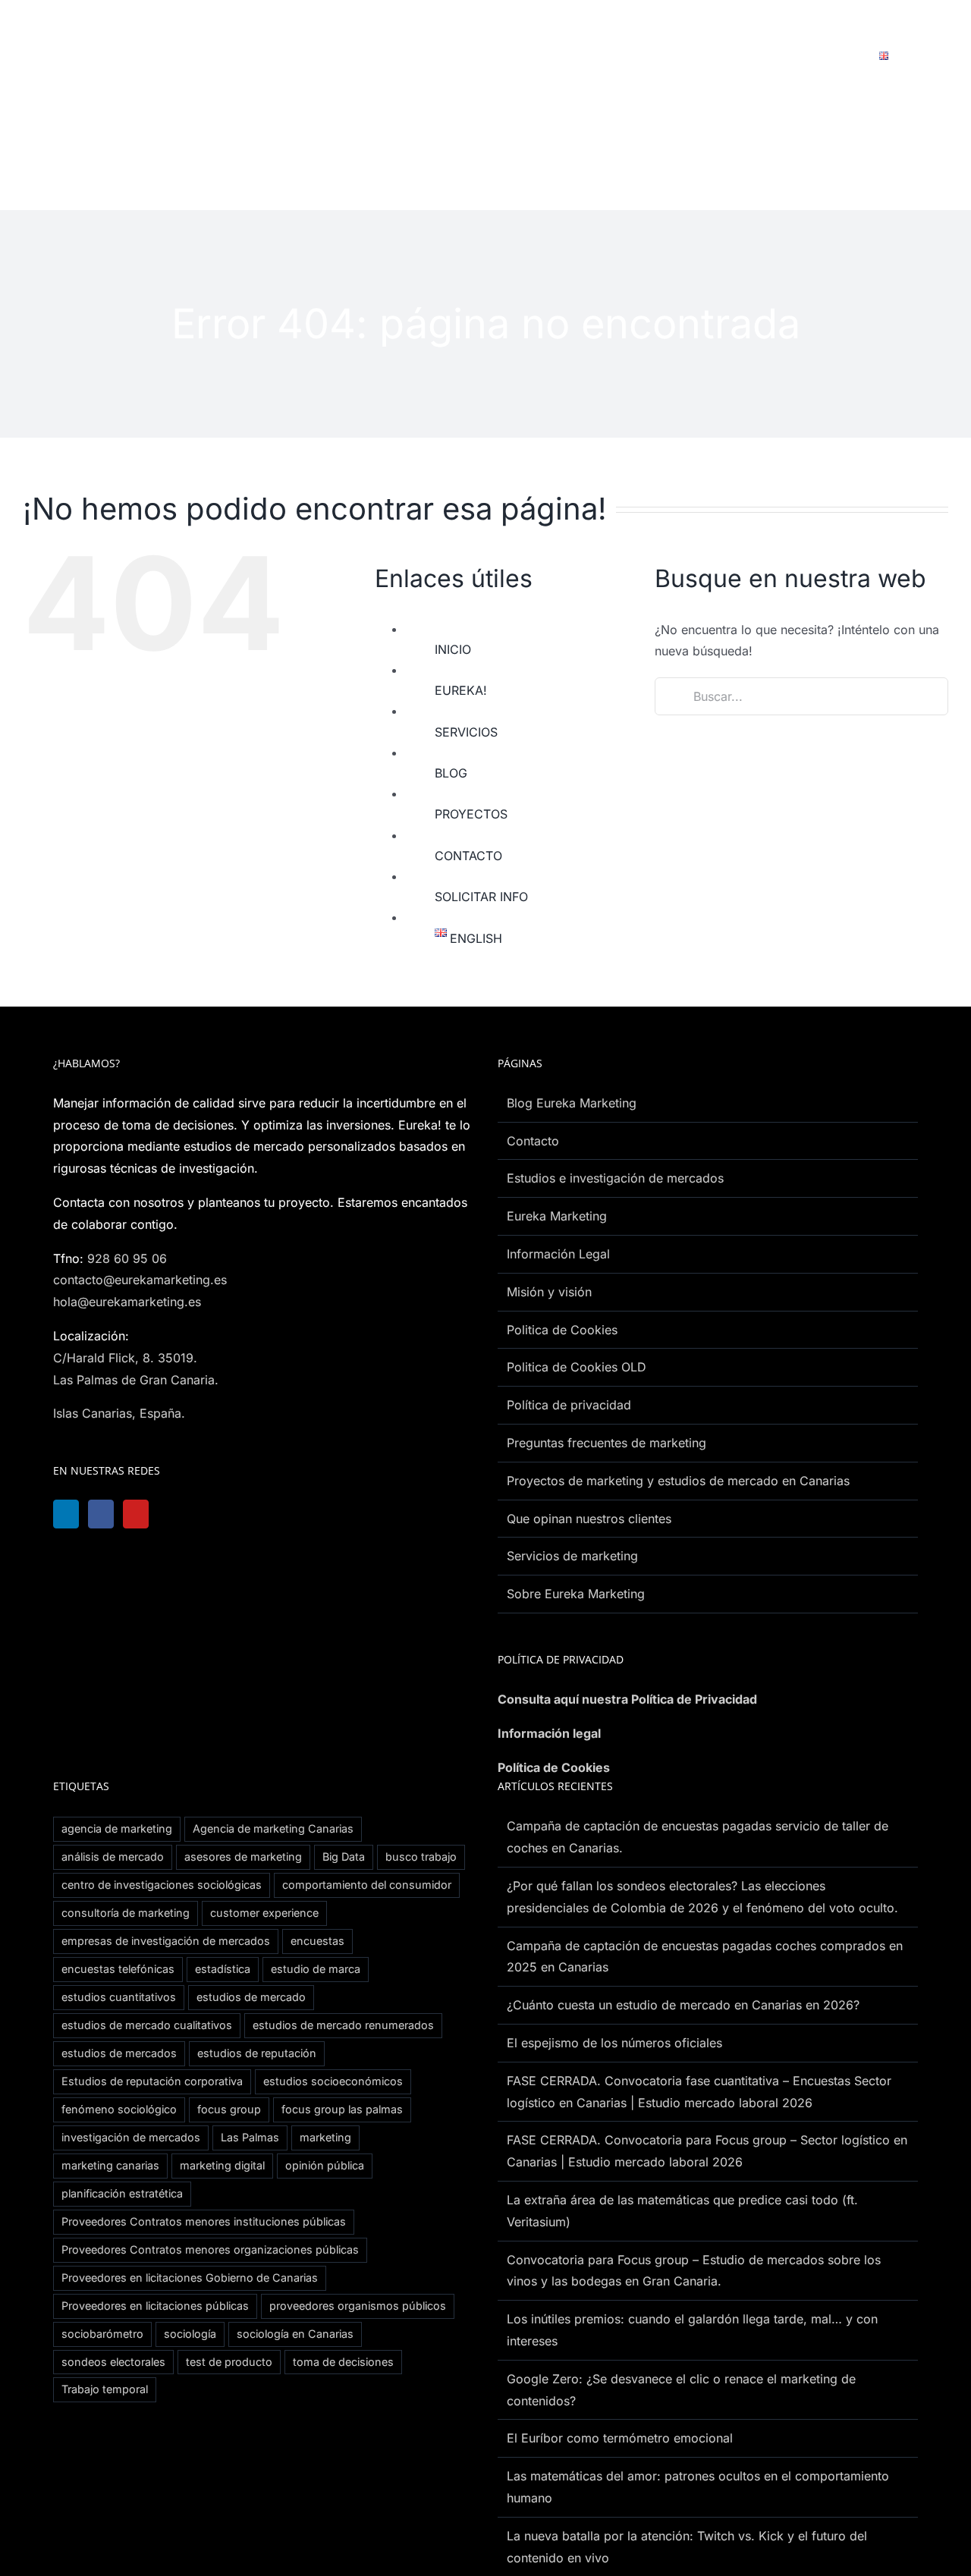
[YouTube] (143, 1514)
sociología (190, 2334)
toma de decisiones (343, 2362)
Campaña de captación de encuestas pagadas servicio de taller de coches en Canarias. (698, 1837)
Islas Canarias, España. (119, 1413)
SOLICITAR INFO (481, 897)
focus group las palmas (342, 2109)
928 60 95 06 (127, 1258)
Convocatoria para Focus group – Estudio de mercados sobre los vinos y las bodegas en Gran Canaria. (694, 2271)
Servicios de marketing (572, 1556)
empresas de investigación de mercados (166, 1941)
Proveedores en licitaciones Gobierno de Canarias (190, 2278)
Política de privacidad (569, 1405)
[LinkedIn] (68, 1514)
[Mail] (219, 1514)
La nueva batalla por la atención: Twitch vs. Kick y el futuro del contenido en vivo (687, 2547)
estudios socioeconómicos (333, 2081)
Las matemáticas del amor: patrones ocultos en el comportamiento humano (698, 2487)
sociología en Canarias (295, 2334)
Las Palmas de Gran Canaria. (136, 1380)
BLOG (451, 773)
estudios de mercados (119, 2053)
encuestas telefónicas (118, 1969)
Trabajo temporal (105, 2389)
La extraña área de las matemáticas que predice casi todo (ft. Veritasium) (682, 2211)
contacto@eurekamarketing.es (140, 1280)
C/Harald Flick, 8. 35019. (125, 1358)
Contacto (533, 1141)
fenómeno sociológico (119, 2109)
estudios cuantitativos (119, 1997)
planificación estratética (122, 2193)
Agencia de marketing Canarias (273, 1828)
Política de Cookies (554, 1767)
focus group (229, 2109)
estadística (223, 1969)
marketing (325, 2137)
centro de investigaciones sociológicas (162, 1885)
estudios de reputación (257, 2053)
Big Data (344, 1857)
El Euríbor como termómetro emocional (620, 2438)
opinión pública (325, 2165)
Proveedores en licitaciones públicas (155, 2306)
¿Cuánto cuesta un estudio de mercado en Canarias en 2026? (683, 2005)
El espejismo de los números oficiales (614, 2043)
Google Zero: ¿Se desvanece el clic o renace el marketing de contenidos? (681, 2390)
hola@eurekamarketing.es (127, 1302)
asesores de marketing (243, 1857)
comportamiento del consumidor (367, 1885)
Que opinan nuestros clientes (589, 1519)
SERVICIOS (466, 732)
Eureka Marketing (557, 1216)
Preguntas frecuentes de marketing (606, 1443)
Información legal (549, 1733)
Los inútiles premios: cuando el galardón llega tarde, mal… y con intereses (692, 2330)
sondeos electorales (113, 2362)
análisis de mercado (113, 1857)
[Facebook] (105, 1514)
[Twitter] (181, 1514)
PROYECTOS (471, 814)
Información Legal (558, 1254)
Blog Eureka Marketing (572, 1103)
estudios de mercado (251, 1997)
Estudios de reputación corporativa (152, 2081)
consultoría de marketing (126, 1913)
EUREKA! (461, 690)
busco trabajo (421, 1857)
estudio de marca (316, 1969)
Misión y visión (549, 1292)
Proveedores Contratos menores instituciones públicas (204, 2221)
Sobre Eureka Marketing (576, 1594)
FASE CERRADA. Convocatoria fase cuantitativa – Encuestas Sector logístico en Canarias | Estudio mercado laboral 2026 (699, 2092)
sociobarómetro (102, 2334)
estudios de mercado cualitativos (147, 2025)
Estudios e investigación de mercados (615, 1178)
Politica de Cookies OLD (577, 1367)
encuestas (317, 1941)
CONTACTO (468, 856)
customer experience (264, 1913)
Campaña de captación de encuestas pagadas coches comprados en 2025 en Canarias (705, 1957)
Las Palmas (250, 2137)
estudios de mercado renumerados (343, 2025)
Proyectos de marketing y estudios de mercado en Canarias (678, 1481)
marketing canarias (110, 2165)
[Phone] (257, 1514)
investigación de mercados (131, 2137)
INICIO (453, 649)
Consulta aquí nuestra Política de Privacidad (627, 1699)
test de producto (229, 2362)
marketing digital (222, 2165)
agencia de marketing (117, 1828)
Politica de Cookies (562, 1330)
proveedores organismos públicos (358, 2306)
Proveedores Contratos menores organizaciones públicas (210, 2249)
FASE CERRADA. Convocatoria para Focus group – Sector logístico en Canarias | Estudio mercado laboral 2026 (707, 2151)
